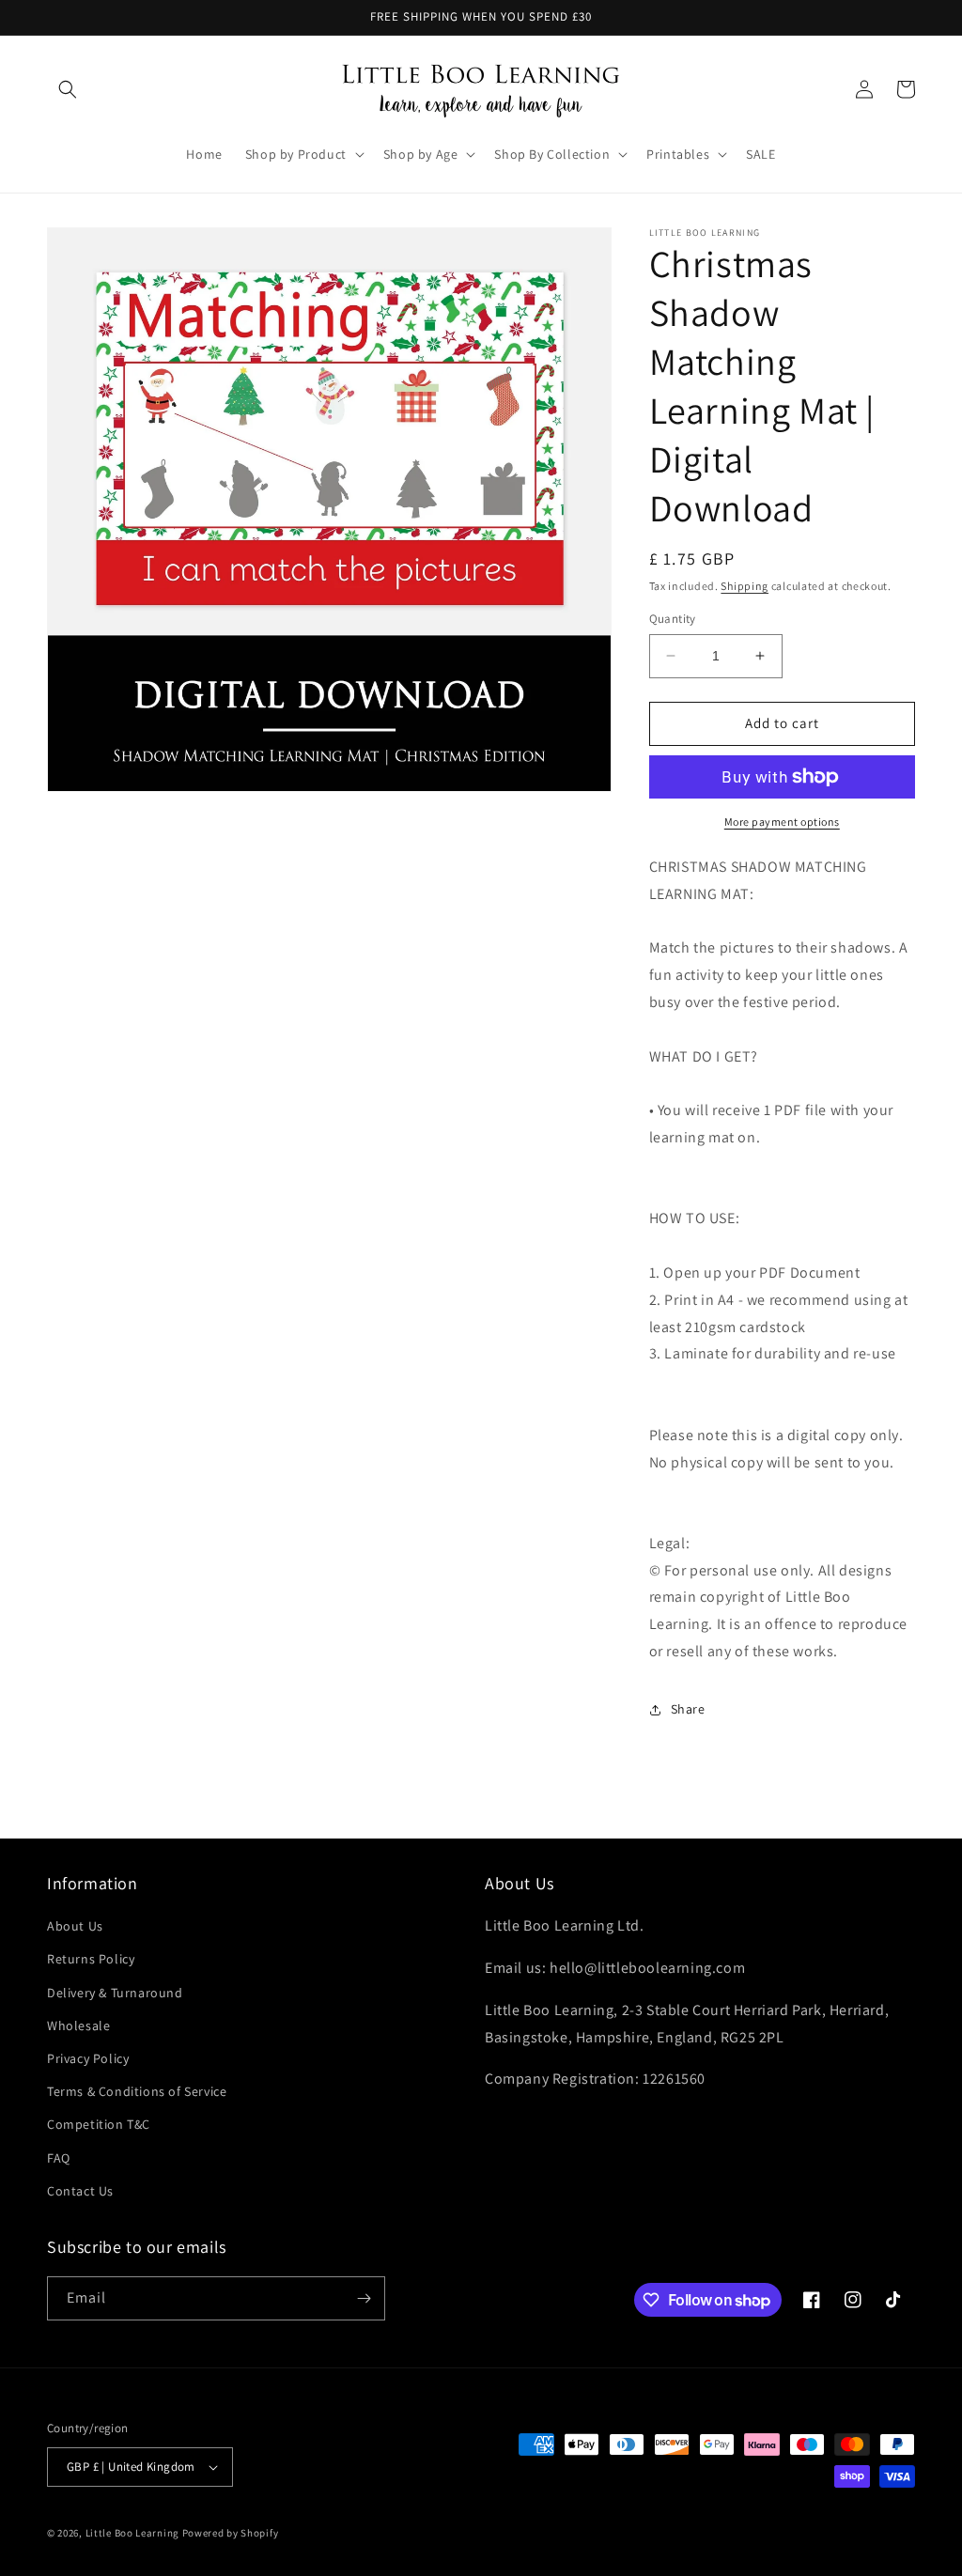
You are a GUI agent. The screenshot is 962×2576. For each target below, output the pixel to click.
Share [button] (688, 1709)
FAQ (59, 2158)
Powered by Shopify (231, 2533)
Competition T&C (99, 2124)
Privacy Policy (88, 2058)
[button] (68, 89)
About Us (75, 1926)
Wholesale (78, 2025)
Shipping (745, 586)
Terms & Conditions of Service (137, 2091)
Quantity (673, 619)
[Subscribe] (364, 2298)
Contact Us (80, 2191)
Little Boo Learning (132, 2533)
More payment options (782, 822)
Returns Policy (91, 1959)
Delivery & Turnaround (115, 1993)
